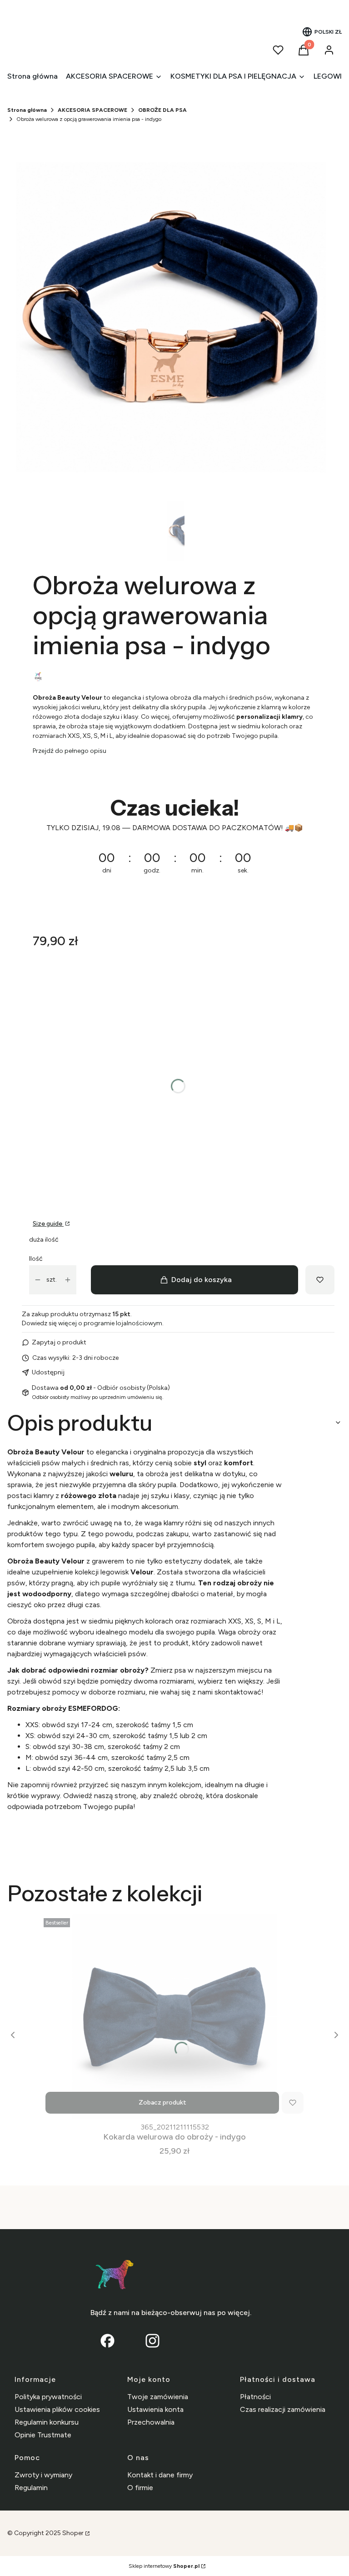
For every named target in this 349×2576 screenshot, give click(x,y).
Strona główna (27, 110)
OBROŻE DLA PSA (162, 110)
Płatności (255, 2397)
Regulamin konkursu (47, 2422)
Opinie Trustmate (43, 2435)
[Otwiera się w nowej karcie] (152, 2341)
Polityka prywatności (48, 2397)
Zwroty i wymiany (43, 2475)
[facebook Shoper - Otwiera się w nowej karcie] (107, 2341)
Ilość (36, 1259)
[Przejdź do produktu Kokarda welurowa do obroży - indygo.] (174, 2017)
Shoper (73, 2533)
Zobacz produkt (162, 2102)
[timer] (178, 842)
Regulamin (31, 2488)
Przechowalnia (151, 2422)
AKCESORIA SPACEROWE (92, 110)
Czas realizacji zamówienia (283, 2409)
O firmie (140, 2488)
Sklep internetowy (164, 2566)
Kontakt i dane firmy (160, 2475)
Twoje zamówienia (158, 2397)
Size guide (48, 1224)
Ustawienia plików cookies (57, 2409)
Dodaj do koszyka (202, 1280)
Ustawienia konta (155, 2409)
